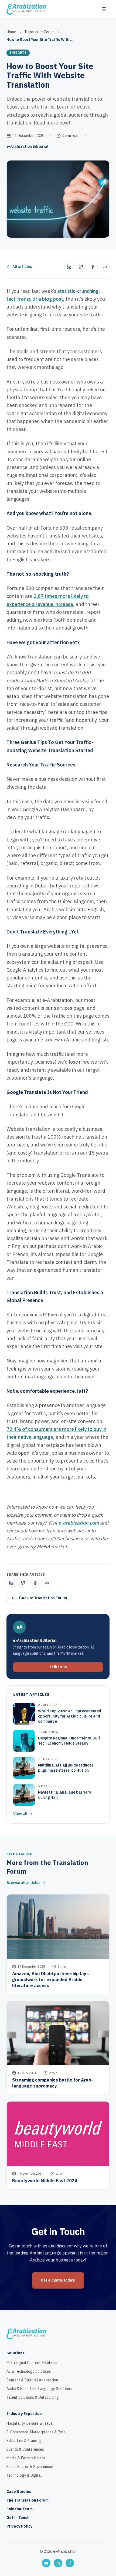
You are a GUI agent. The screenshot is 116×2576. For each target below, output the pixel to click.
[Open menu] (104, 9)
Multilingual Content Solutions (32, 2363)
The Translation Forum (28, 2500)
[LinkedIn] (58, 2563)
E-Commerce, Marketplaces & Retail (37, 2432)
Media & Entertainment (26, 2458)
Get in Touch (18, 2518)
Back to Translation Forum (43, 1598)
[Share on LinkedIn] (69, 267)
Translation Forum (39, 32)
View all (20, 1814)
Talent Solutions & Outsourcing (33, 2398)
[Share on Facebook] (93, 267)
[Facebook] (70, 2563)
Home (11, 32)
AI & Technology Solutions (29, 2372)
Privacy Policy (19, 2526)
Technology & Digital (24, 2476)
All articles (22, 267)
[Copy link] (105, 267)
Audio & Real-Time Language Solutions (39, 2389)
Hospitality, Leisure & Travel (30, 2424)
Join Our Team (20, 2509)
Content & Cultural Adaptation (32, 2380)
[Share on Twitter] (81, 267)
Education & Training (24, 2441)
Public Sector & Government (30, 2467)
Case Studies (19, 2492)
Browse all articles (23, 1883)
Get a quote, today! (58, 2280)
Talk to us (58, 1667)
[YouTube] (46, 2563)
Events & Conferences (25, 2450)
